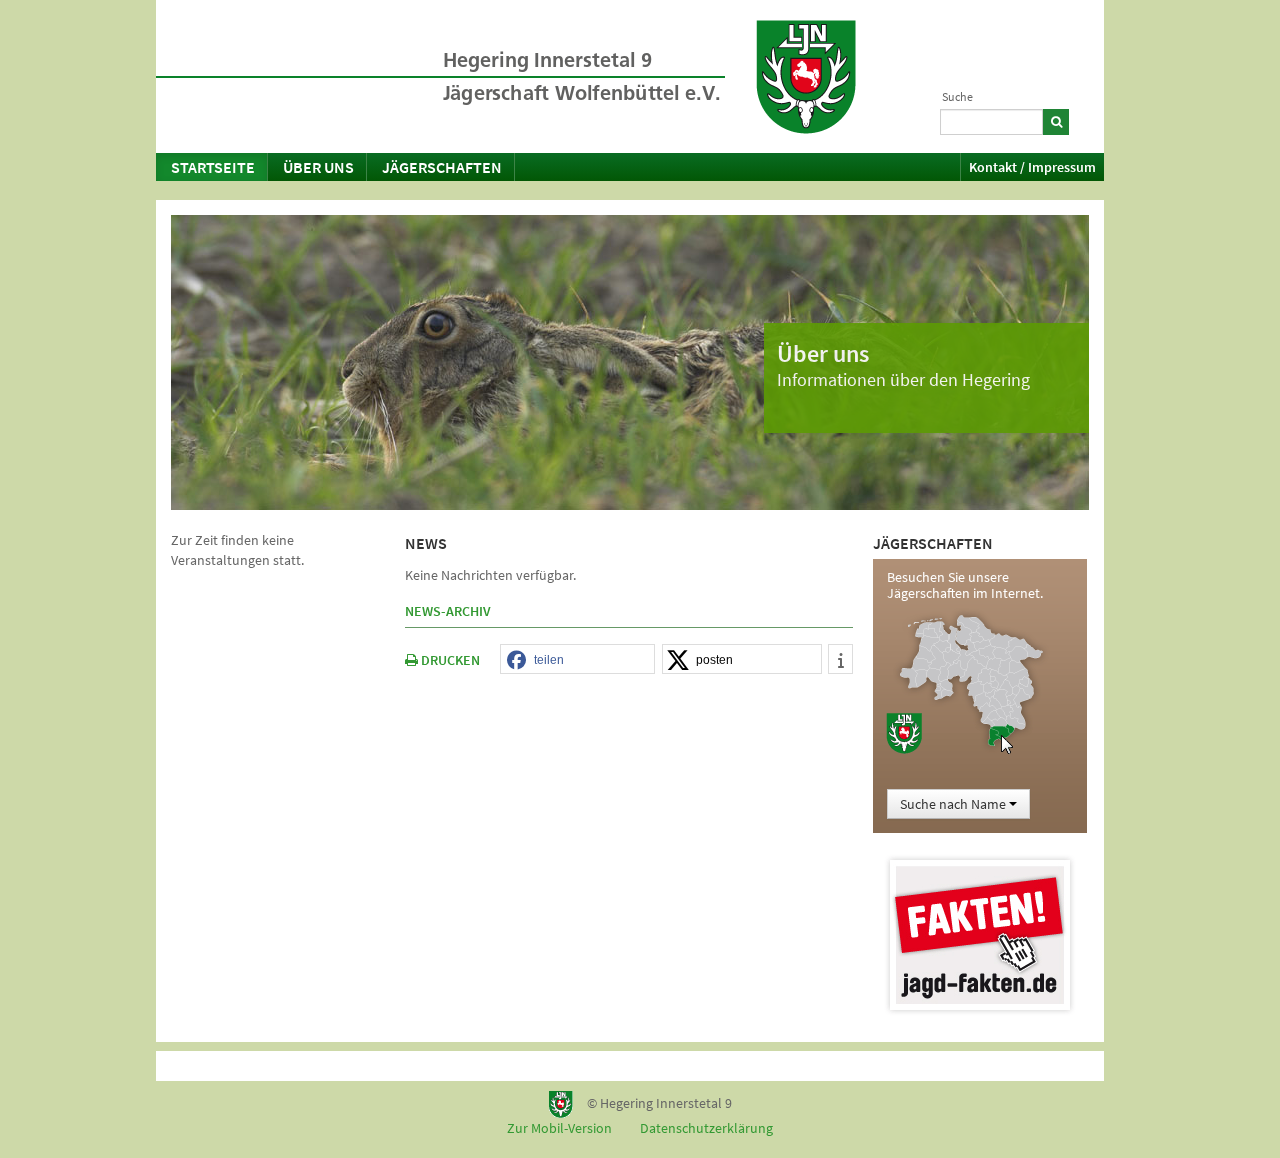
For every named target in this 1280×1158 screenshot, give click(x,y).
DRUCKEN (449, 660)
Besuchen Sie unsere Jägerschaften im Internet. (965, 585)
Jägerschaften (442, 167)
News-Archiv (448, 611)
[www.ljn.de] (806, 77)
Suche (957, 96)
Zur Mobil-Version (559, 1128)
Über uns (318, 167)
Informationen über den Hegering (903, 379)
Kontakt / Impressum (1032, 167)
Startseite (213, 167)
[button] (577, 660)
